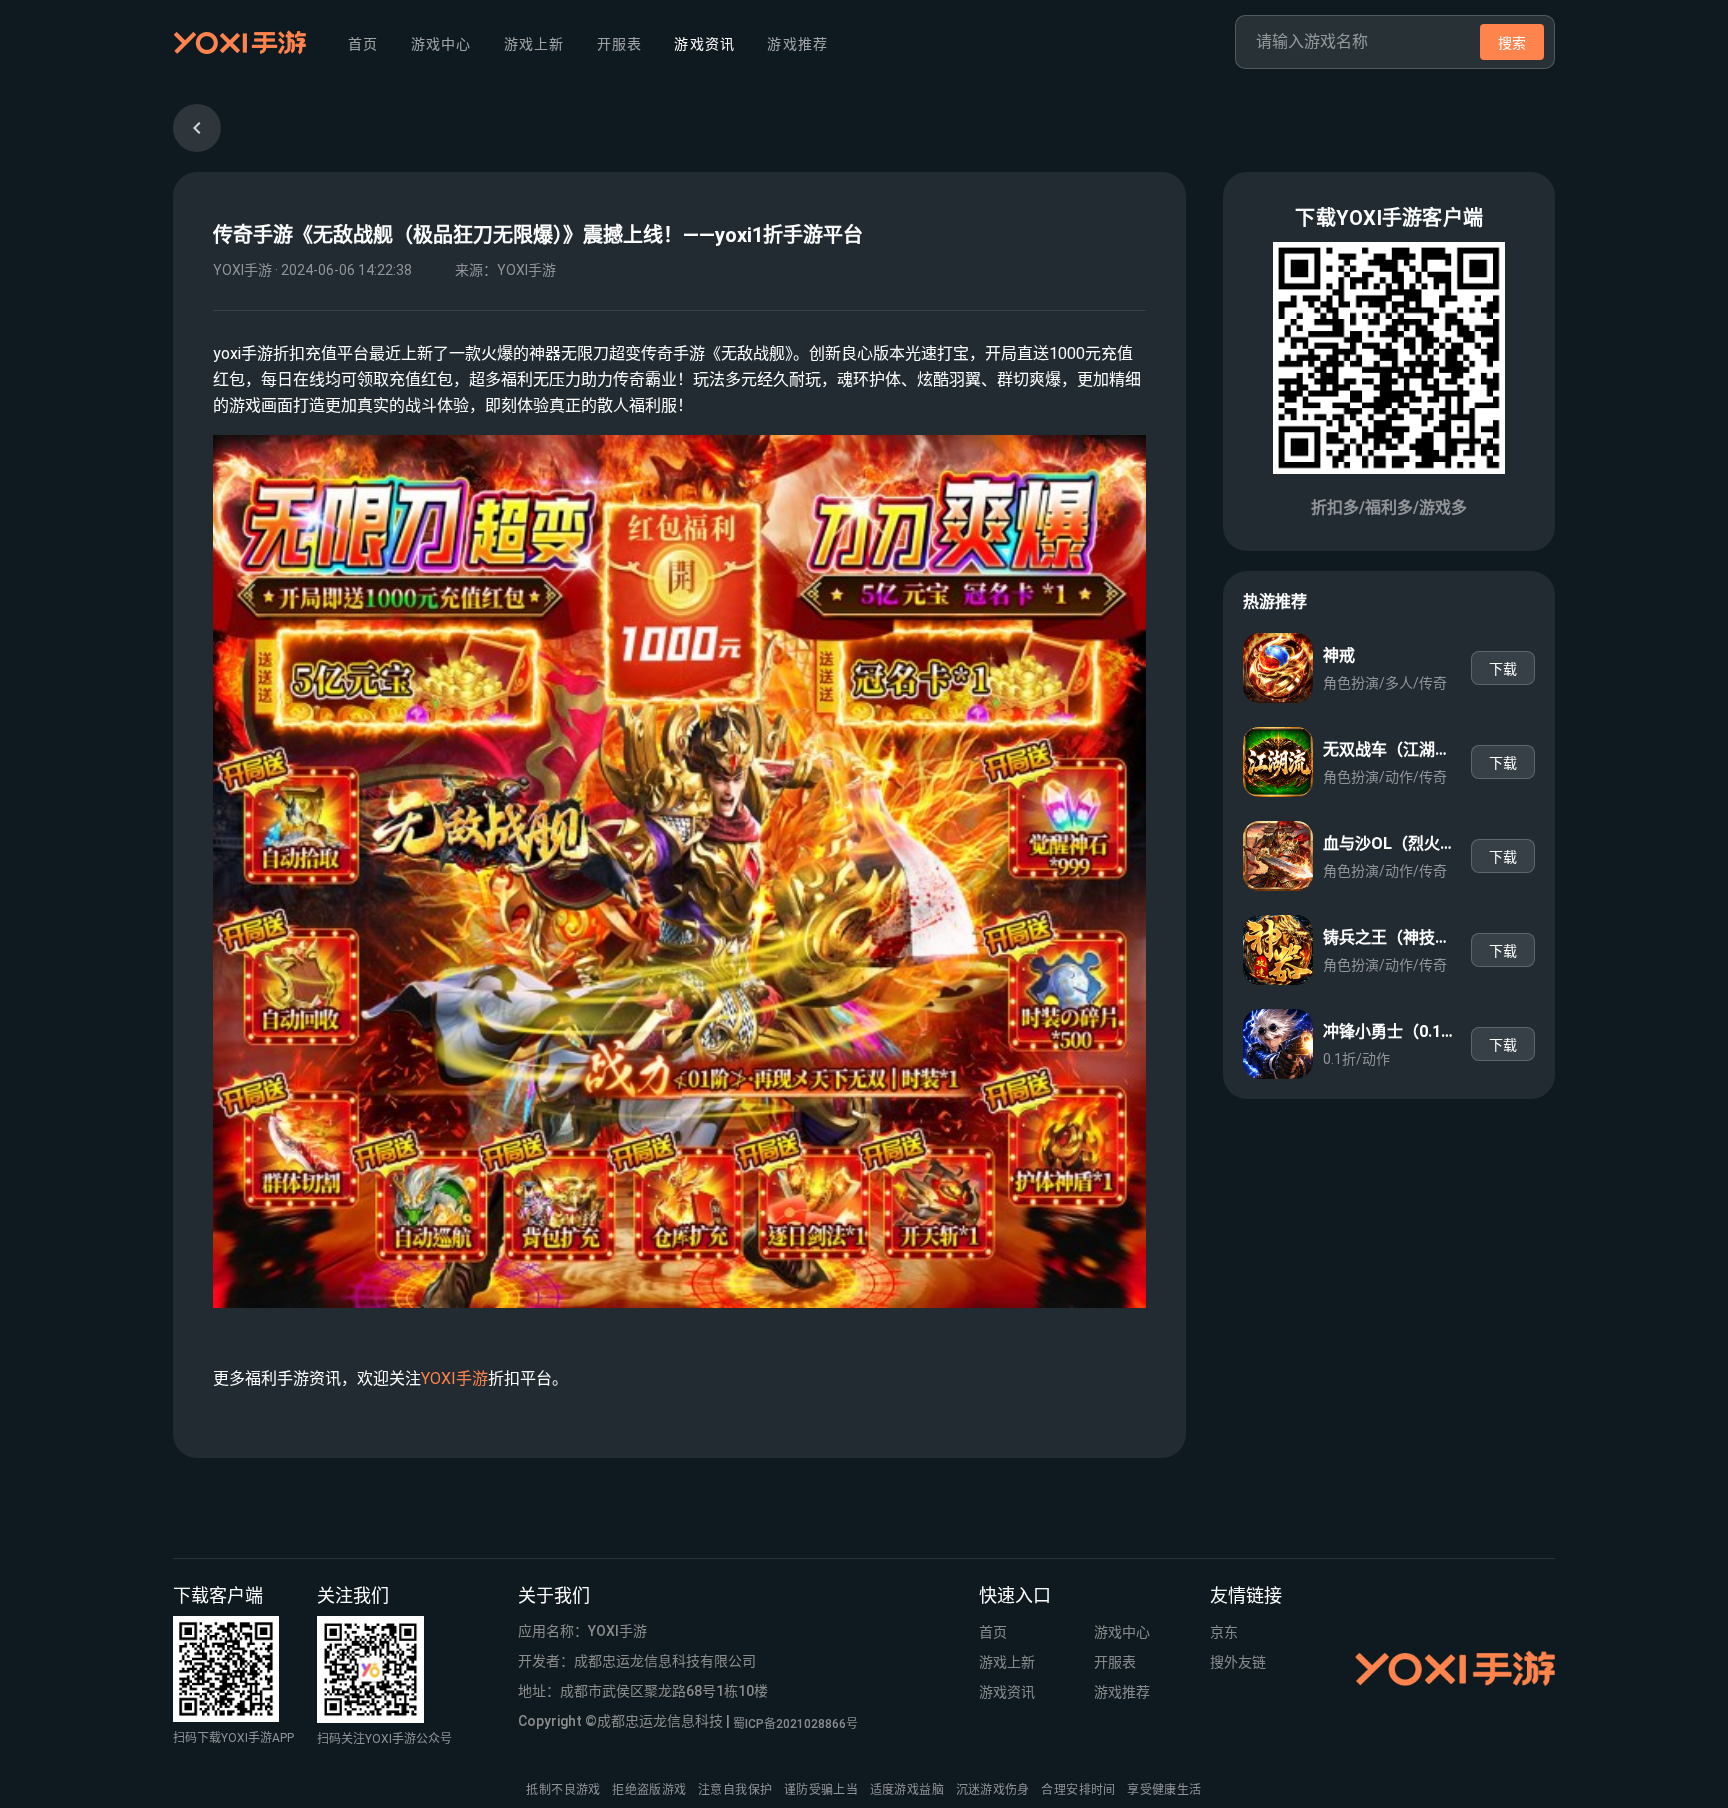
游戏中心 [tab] (440, 44)
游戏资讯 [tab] (704, 44)
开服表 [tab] (619, 44)
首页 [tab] (363, 44)
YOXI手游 (454, 1378)
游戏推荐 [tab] (797, 44)
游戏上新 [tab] (533, 44)
